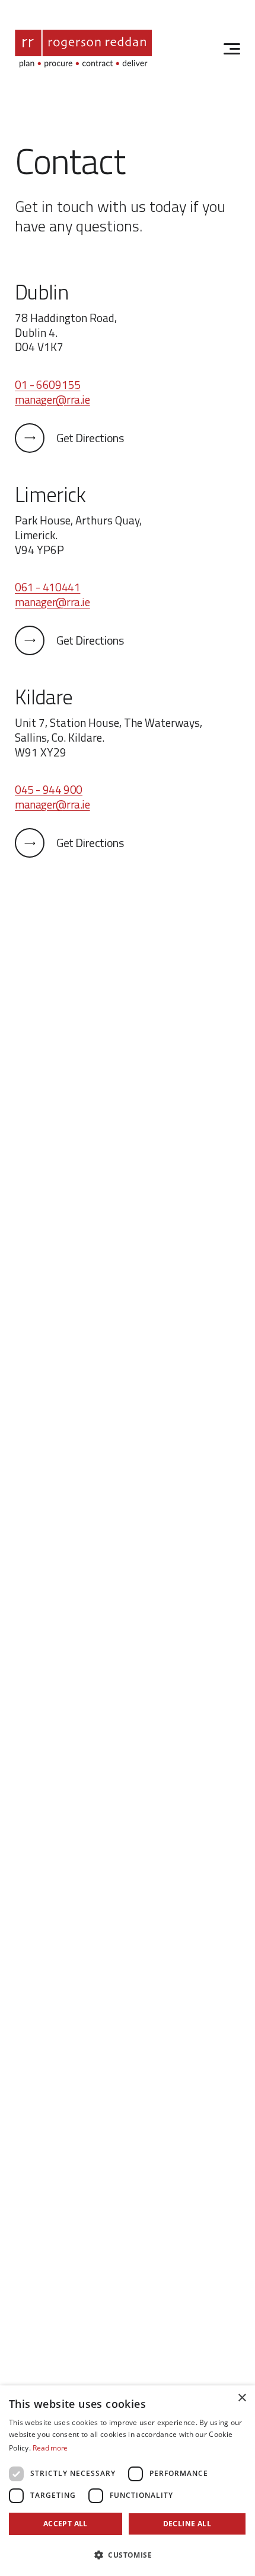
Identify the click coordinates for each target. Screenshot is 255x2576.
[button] (128, 2555)
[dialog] (128, 2481)
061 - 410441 (47, 587)
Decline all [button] (187, 2524)
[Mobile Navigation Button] (232, 49)
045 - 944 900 (49, 789)
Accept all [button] (66, 2524)
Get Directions (90, 438)
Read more (50, 2448)
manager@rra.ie (52, 399)
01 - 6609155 (47, 384)
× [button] (242, 2398)
